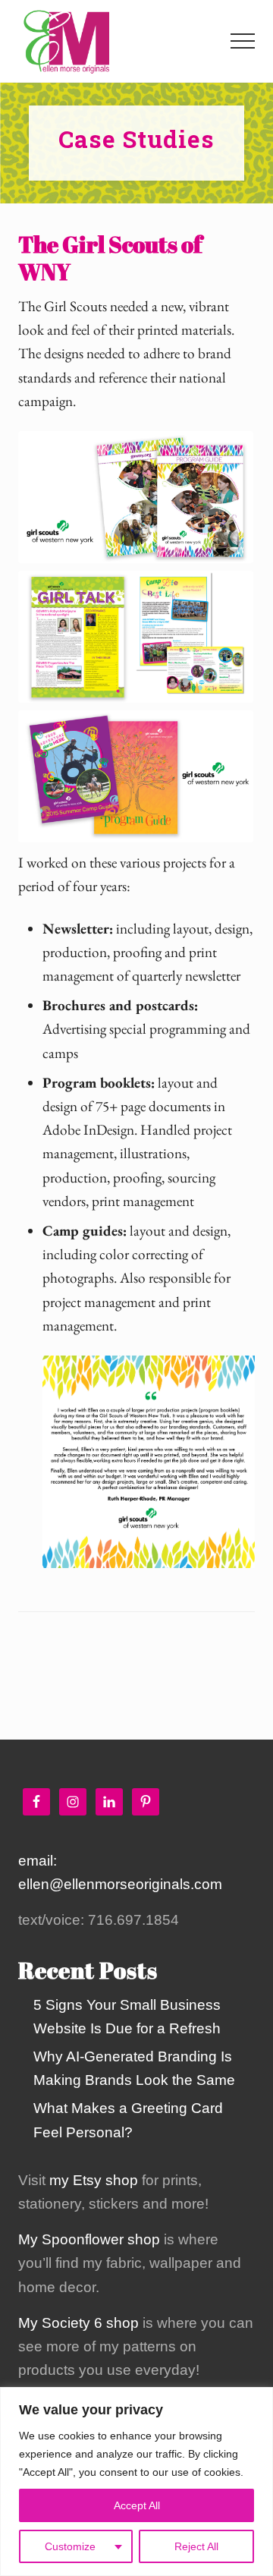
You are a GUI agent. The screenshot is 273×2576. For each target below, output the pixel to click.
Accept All (137, 2505)
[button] (243, 41)
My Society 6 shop (78, 2323)
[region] (136, 2482)
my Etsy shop (94, 2180)
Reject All (196, 2546)
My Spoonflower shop (89, 2239)
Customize (70, 2546)
